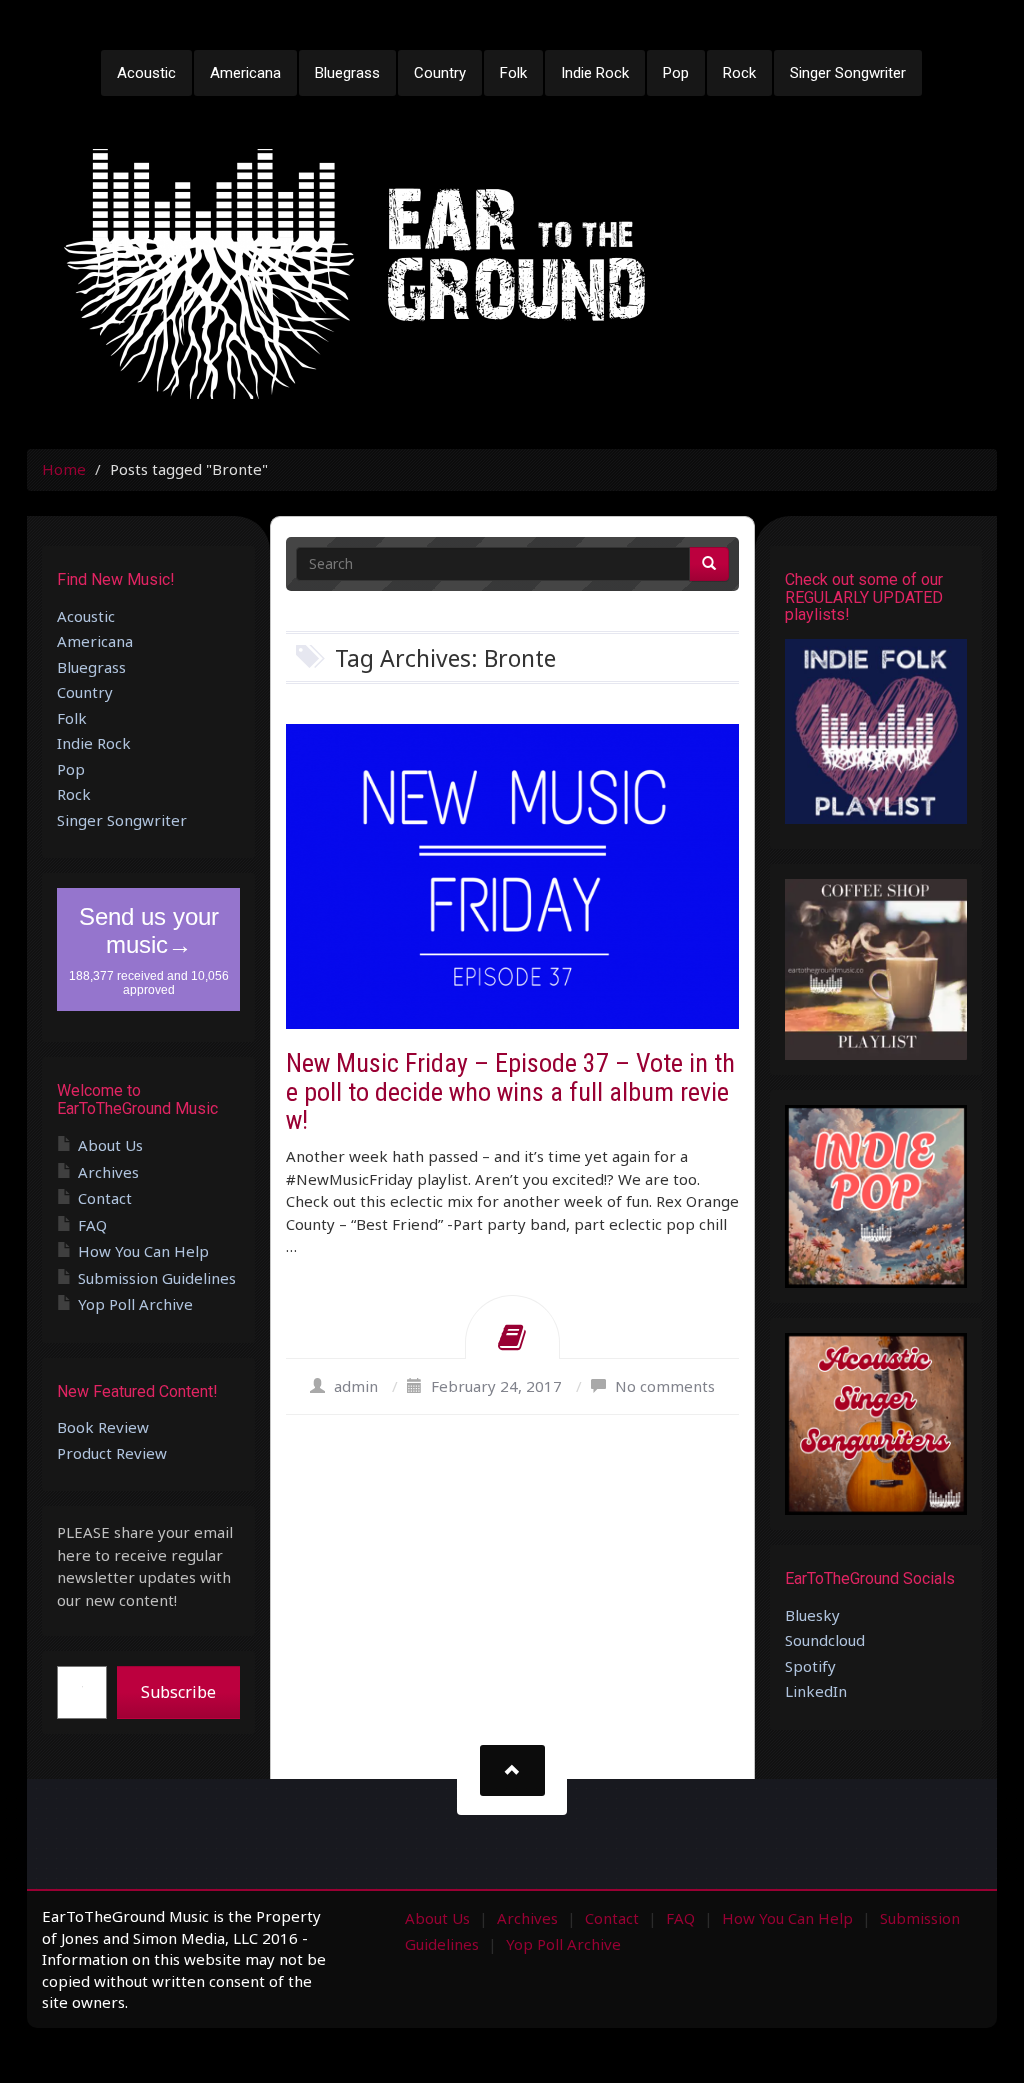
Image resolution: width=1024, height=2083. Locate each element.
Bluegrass (347, 73)
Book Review (103, 1427)
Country (440, 73)
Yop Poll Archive (135, 1304)
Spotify (810, 1666)
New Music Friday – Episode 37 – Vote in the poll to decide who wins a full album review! (510, 1091)
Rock (739, 73)
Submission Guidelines (157, 1278)
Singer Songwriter (848, 73)
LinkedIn (816, 1691)
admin (356, 1386)
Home (64, 469)
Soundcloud (825, 1640)
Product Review (112, 1453)
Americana (245, 73)
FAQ (92, 1225)
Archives (108, 1172)
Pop (676, 73)
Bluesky (812, 1615)
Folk (513, 73)
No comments (665, 1386)
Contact (105, 1198)
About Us (110, 1145)
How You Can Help (143, 1251)
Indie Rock (595, 73)
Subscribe (178, 1692)
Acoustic (146, 73)
